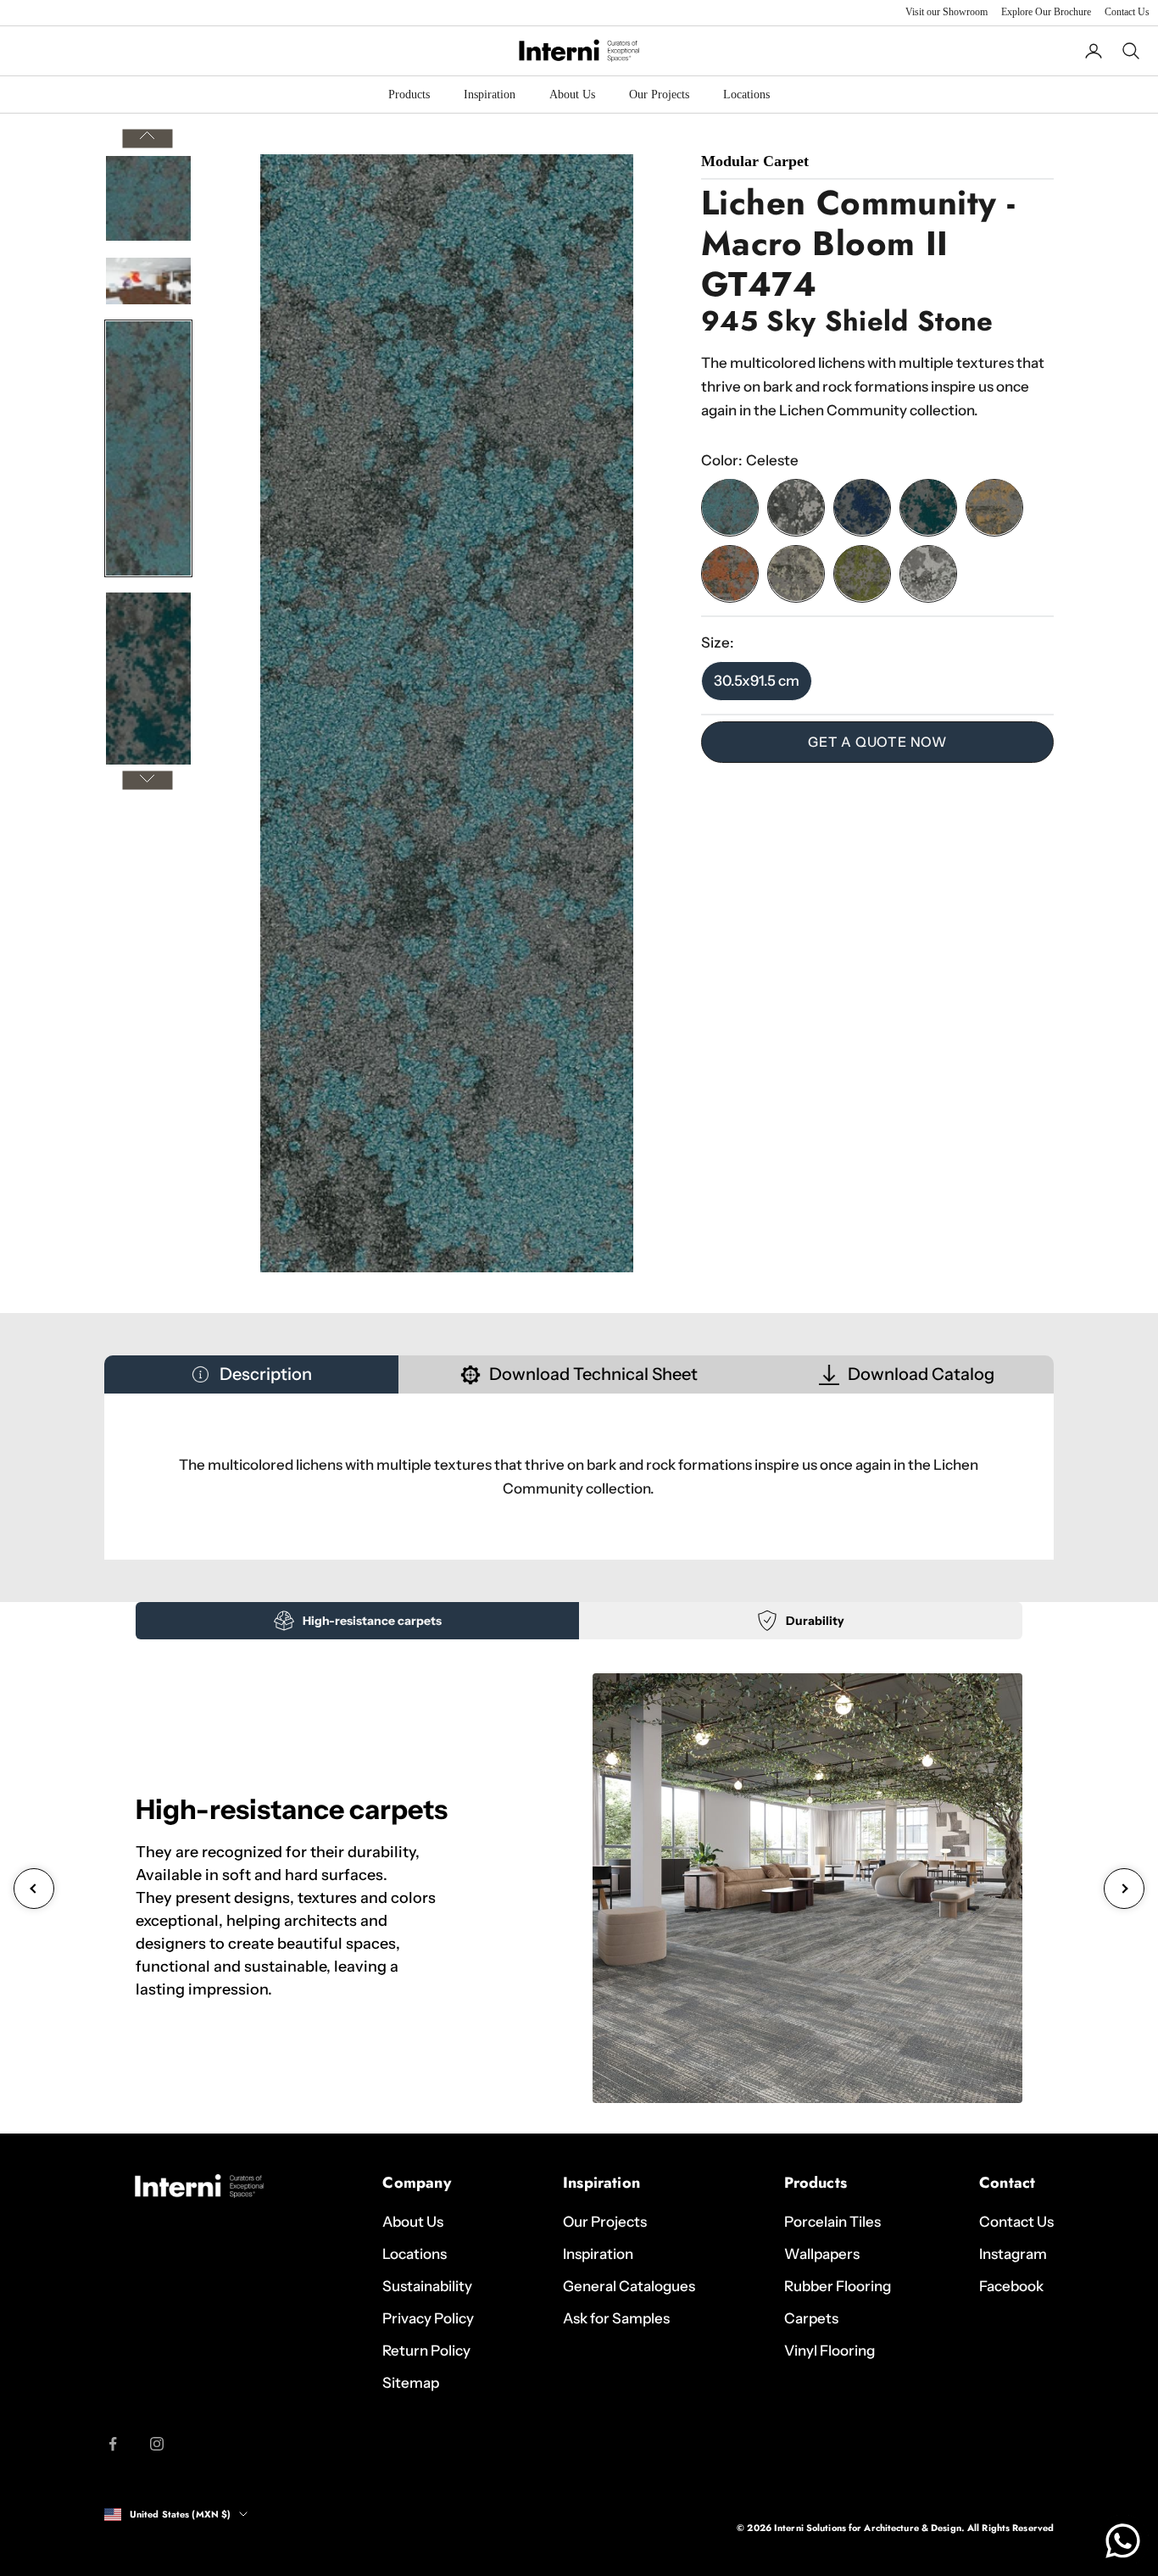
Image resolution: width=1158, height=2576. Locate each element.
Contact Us (1127, 12)
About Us (572, 95)
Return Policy (426, 2351)
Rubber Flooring (838, 2286)
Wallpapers (822, 2254)
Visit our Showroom (946, 12)
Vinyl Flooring (830, 2351)
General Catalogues (629, 2286)
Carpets (811, 2318)
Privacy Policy (428, 2318)
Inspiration (490, 95)
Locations (746, 95)
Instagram (1013, 2254)
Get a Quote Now (877, 742)
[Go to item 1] (148, 198)
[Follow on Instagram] (157, 2444)
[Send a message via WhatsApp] (1123, 2541)
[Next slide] (1124, 1889)
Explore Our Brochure (1046, 12)
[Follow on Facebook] (113, 2444)
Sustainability (427, 2286)
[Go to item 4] (148, 720)
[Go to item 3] (148, 448)
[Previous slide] (34, 1889)
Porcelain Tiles (832, 2222)
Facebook (1011, 2286)
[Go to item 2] (148, 281)
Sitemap (411, 2383)
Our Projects (659, 95)
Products (409, 95)
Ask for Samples (616, 2318)
